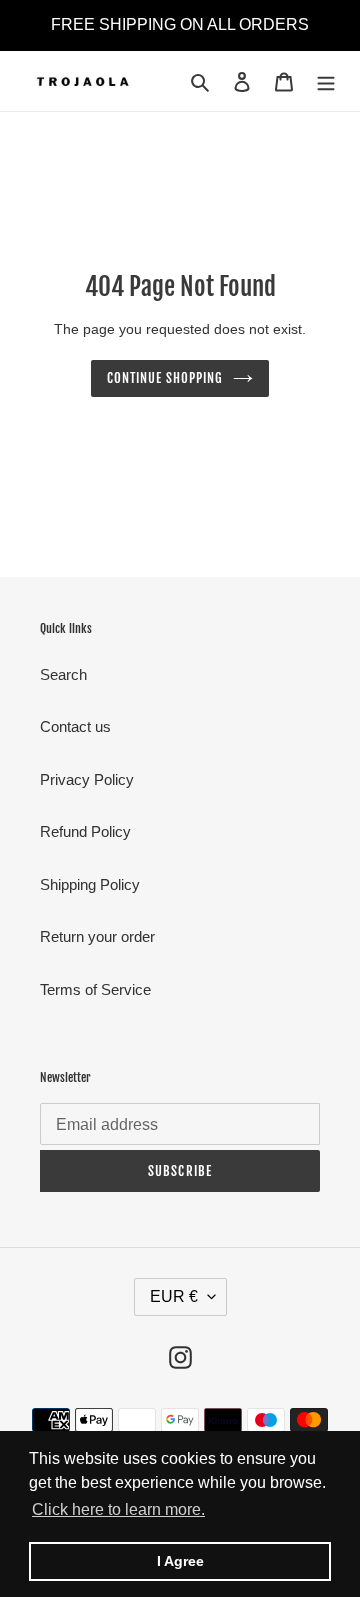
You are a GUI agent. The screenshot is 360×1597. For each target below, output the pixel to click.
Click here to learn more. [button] (118, 1509)
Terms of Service (95, 989)
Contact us (75, 726)
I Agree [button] (180, 1561)
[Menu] (326, 81)
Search (63, 674)
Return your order (97, 936)
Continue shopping (165, 378)
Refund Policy (85, 831)
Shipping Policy (90, 884)
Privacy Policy (87, 779)
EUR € (174, 1296)
